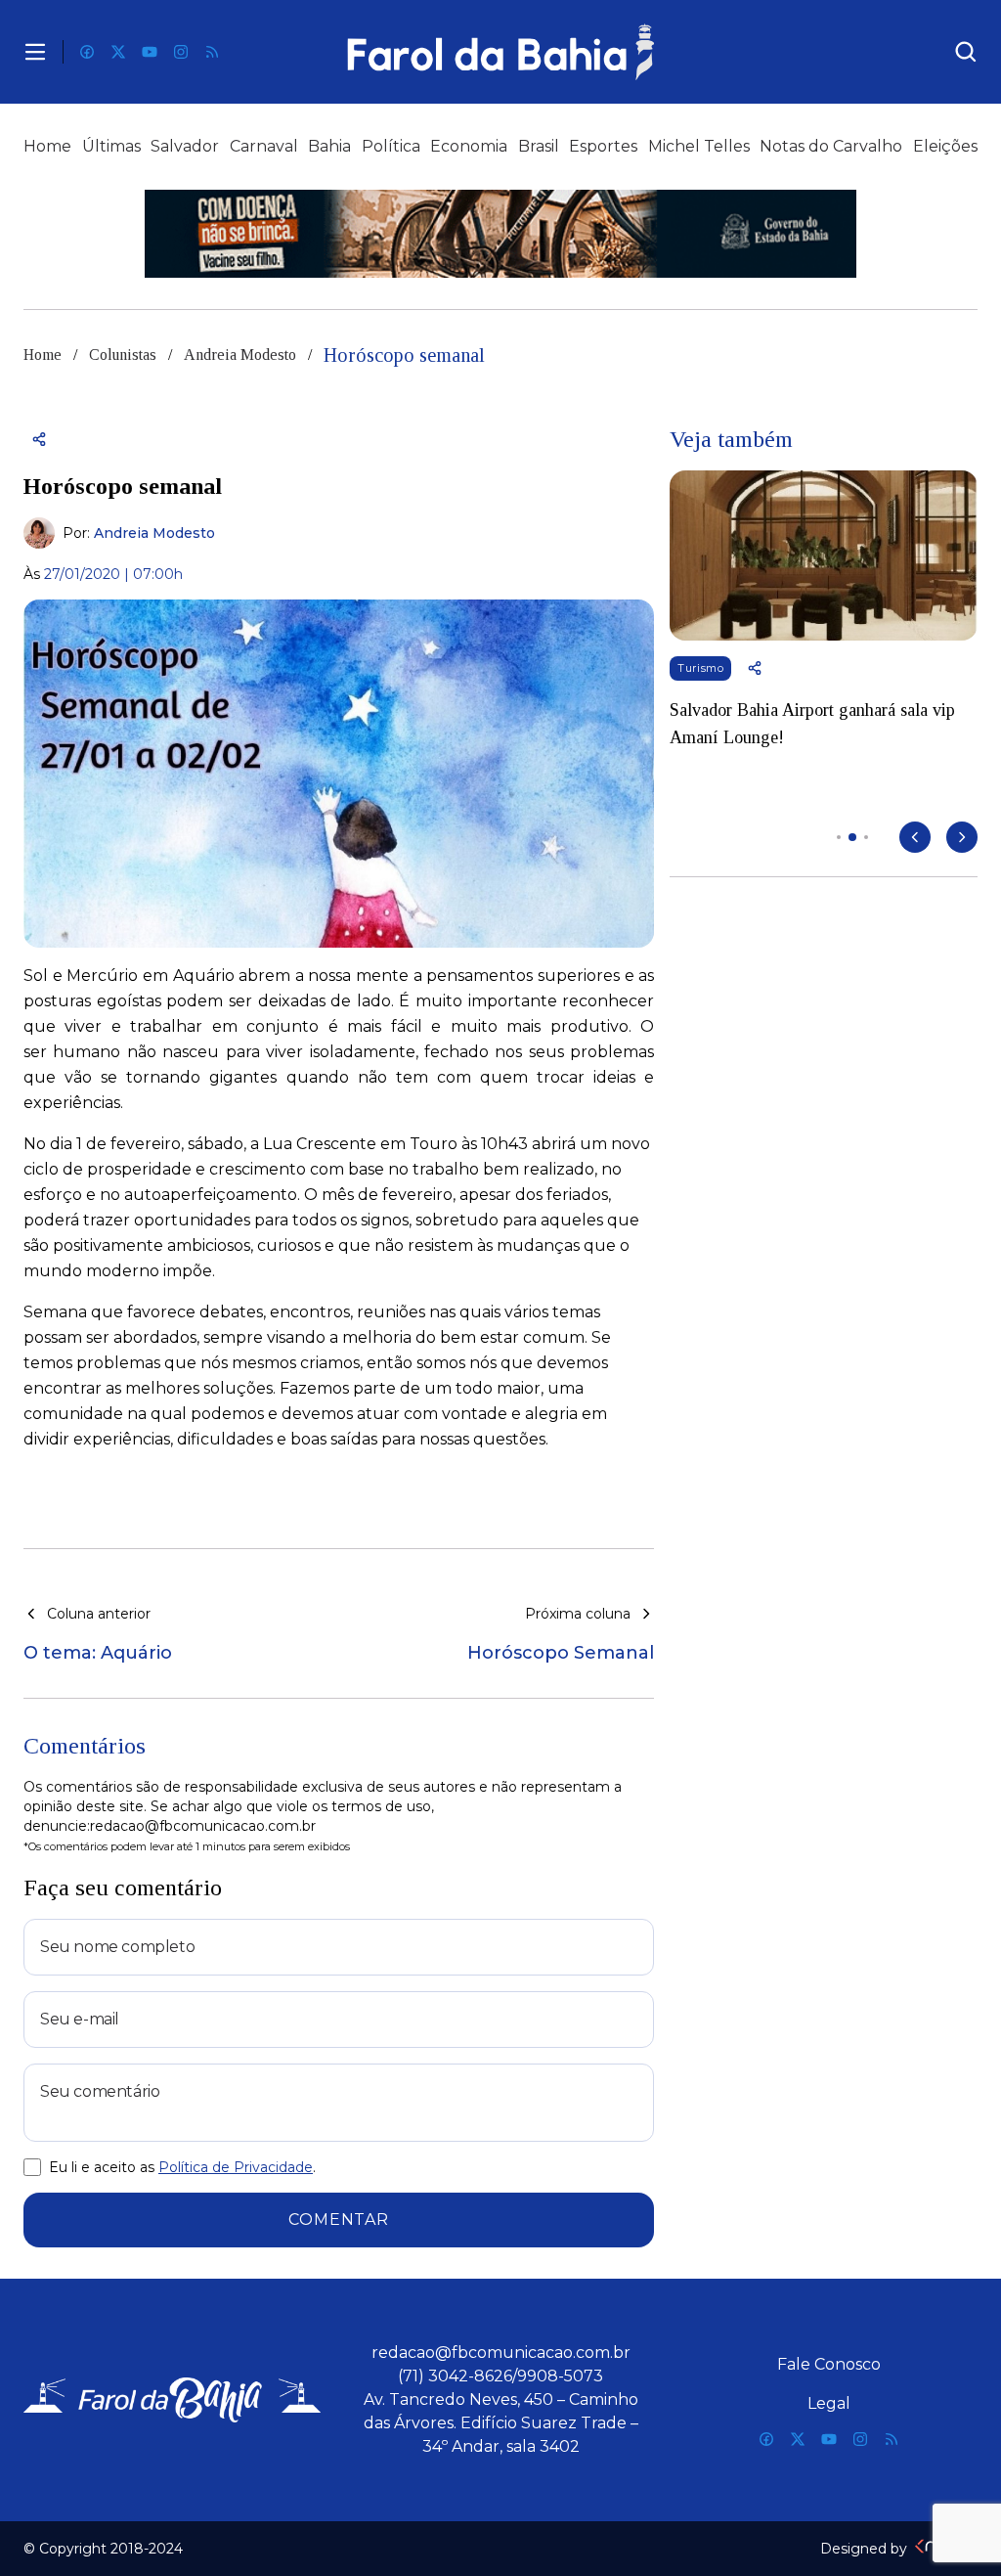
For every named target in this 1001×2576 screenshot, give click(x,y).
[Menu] (35, 52)
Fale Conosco (829, 2364)
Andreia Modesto (240, 355)
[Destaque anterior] (915, 837)
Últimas (111, 146)
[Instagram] (181, 52)
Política (391, 146)
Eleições (945, 146)
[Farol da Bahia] (501, 52)
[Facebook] (87, 52)
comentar (338, 2220)
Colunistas (123, 355)
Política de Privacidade (236, 2167)
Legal (829, 2403)
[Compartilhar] (39, 439)
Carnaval (264, 146)
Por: (139, 533)
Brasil (539, 146)
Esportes (603, 146)
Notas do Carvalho (831, 146)
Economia (469, 146)
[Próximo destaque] (962, 837)
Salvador (185, 146)
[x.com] (118, 52)
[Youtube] (150, 52)
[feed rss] (212, 52)
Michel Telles (699, 146)
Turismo (700, 668)
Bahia (329, 146)
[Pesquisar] (966, 52)
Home (47, 146)
